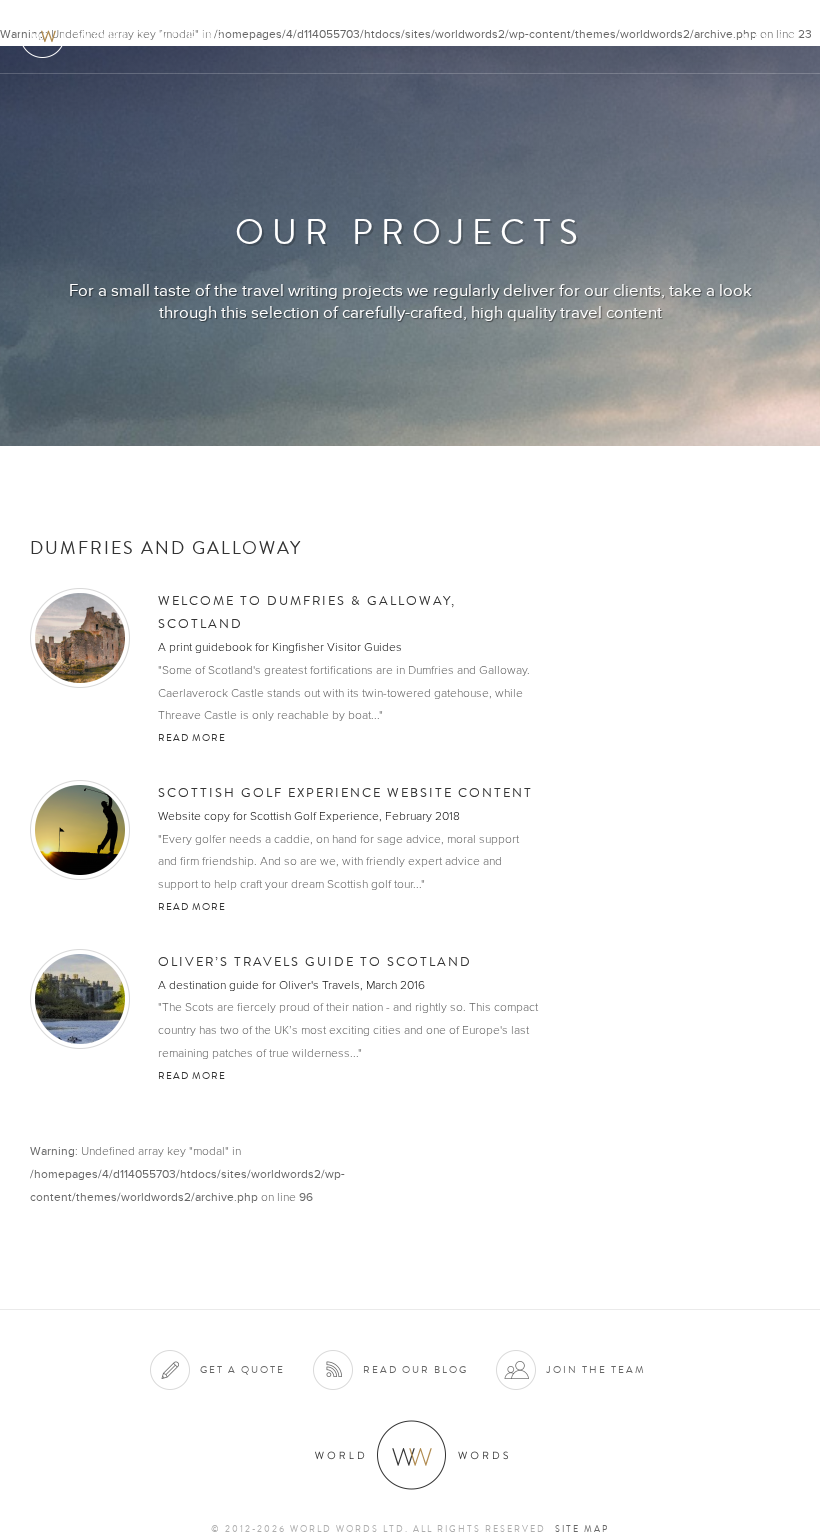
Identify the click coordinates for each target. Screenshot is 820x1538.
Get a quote (242, 1369)
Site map (582, 1529)
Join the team (596, 1369)
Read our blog (415, 1369)
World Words (127, 35)
